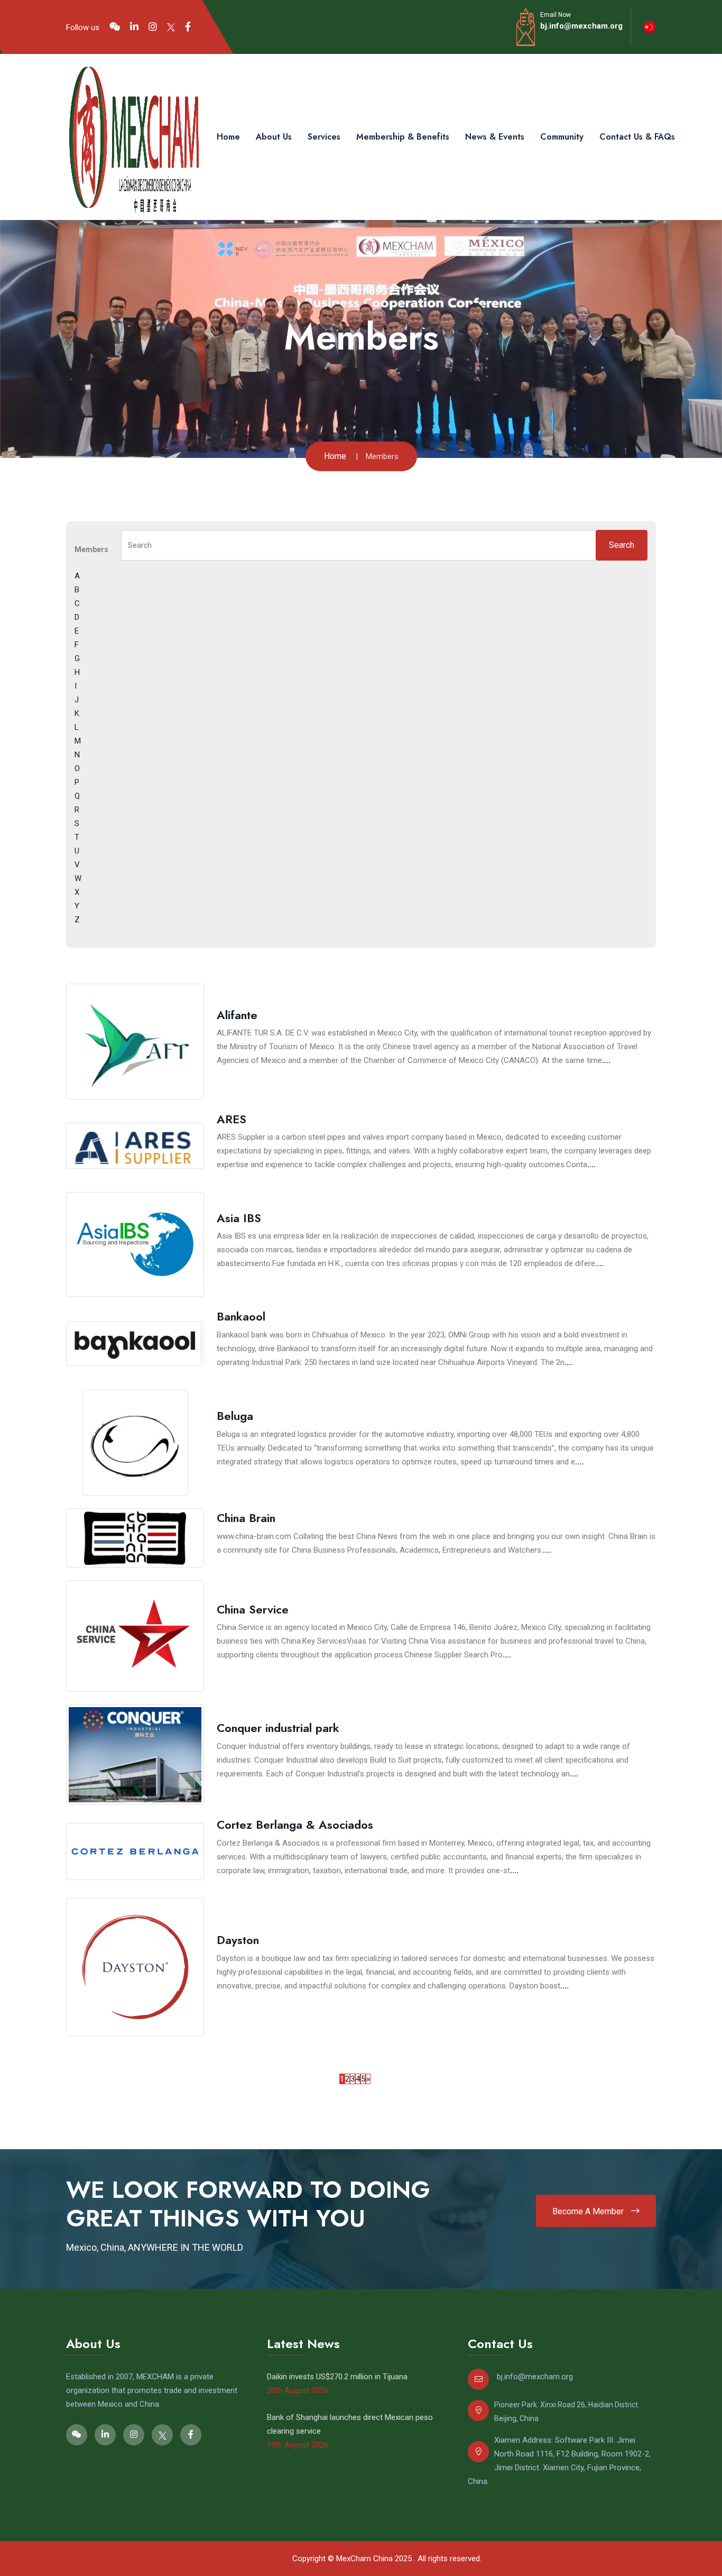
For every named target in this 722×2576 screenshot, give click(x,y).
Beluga (235, 1416)
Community (562, 137)
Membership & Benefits (403, 137)
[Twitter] (171, 27)
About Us (274, 137)
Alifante (237, 1015)
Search (622, 545)
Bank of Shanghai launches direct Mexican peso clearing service (350, 2424)
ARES (232, 1119)
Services (324, 137)
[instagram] (153, 27)
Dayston (238, 1940)
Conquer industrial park (278, 1728)
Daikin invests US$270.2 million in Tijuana (337, 2377)
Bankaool (241, 1316)
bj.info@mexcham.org (581, 26)
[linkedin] (134, 27)
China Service (253, 1609)
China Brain (246, 1518)
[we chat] (115, 27)
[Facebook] (188, 27)
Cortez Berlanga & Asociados (295, 1825)
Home (228, 137)
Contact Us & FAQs (637, 137)
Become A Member (589, 2211)
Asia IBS (239, 1218)
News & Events (495, 137)
